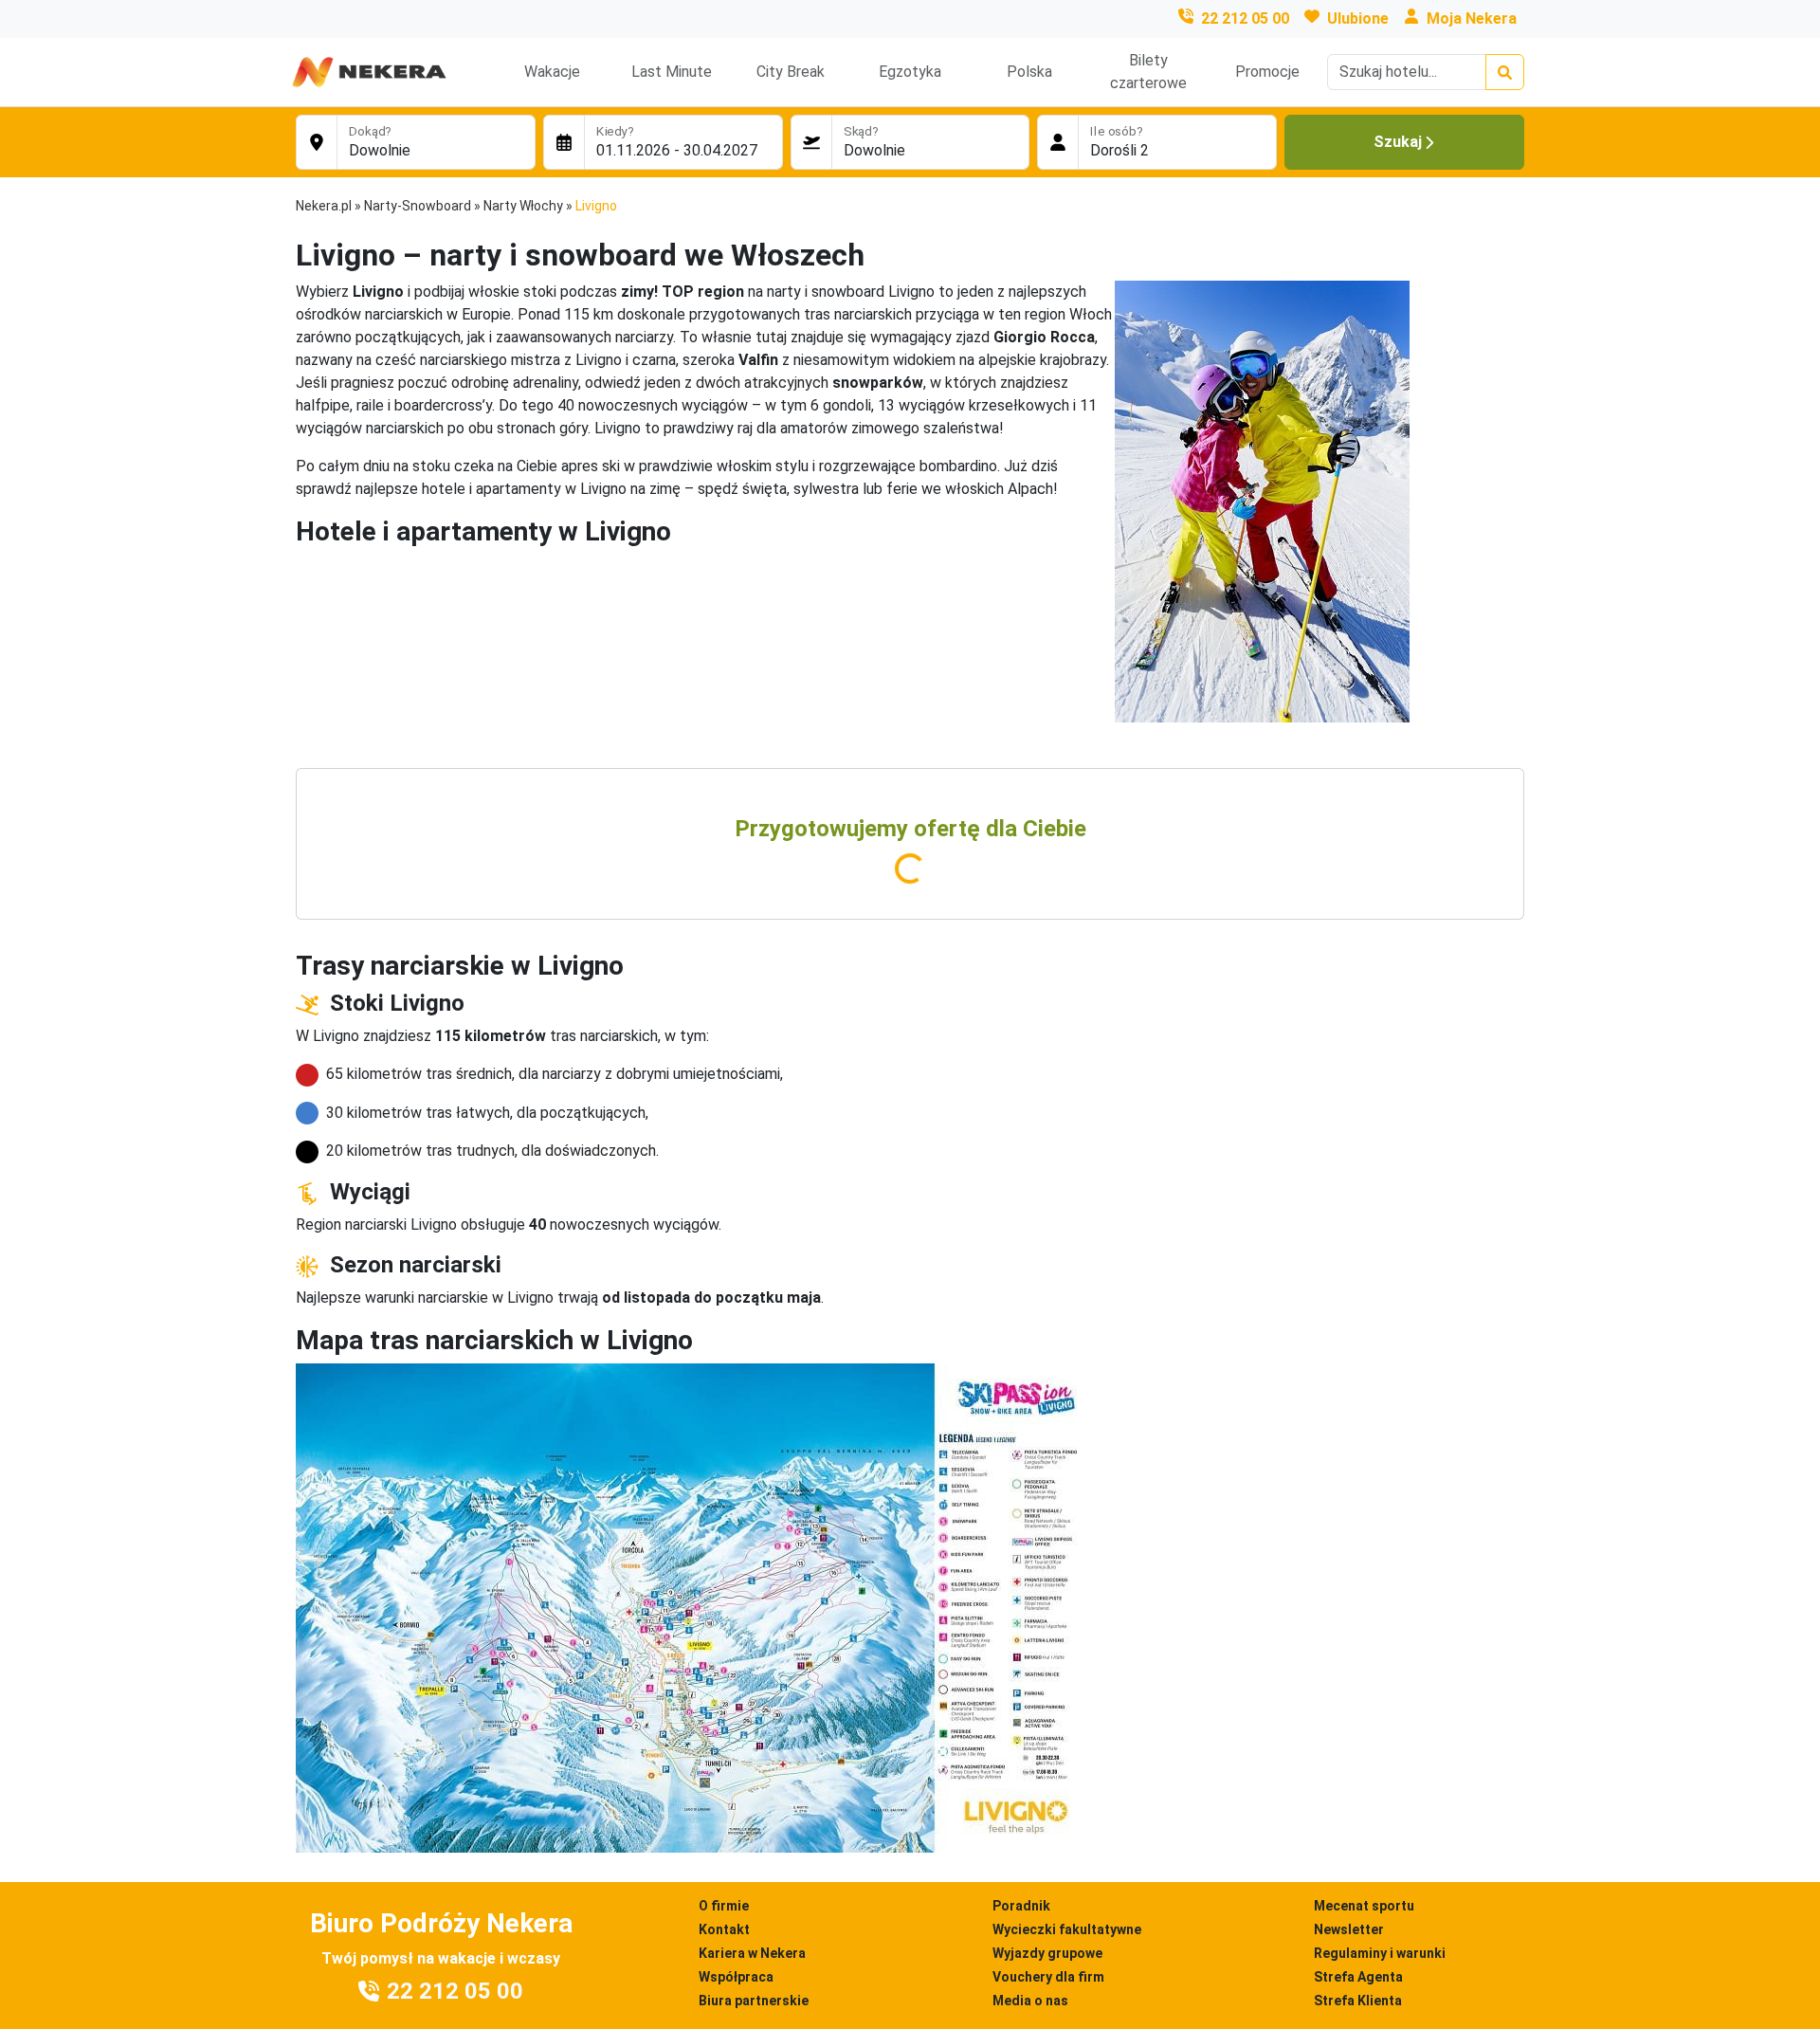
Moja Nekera (1472, 18)
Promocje (1267, 72)
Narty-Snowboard (418, 206)
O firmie (724, 1906)
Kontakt (724, 1929)
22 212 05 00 (1245, 18)
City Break (791, 72)
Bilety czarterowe (1148, 72)
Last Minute (672, 72)
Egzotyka (910, 72)
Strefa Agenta (1358, 1977)
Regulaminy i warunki (1380, 1953)
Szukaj (1398, 142)
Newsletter (1349, 1929)
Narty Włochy (523, 206)
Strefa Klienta (1358, 2001)
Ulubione (1358, 18)
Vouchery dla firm (1048, 1977)
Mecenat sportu (1364, 1906)
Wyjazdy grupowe (1047, 1953)
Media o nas (1030, 2001)
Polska (1029, 72)
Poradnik (1021, 1906)
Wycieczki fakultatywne (1067, 1929)
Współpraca (736, 1977)
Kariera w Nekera (752, 1953)
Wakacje (552, 72)
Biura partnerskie (754, 2001)
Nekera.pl (324, 206)
